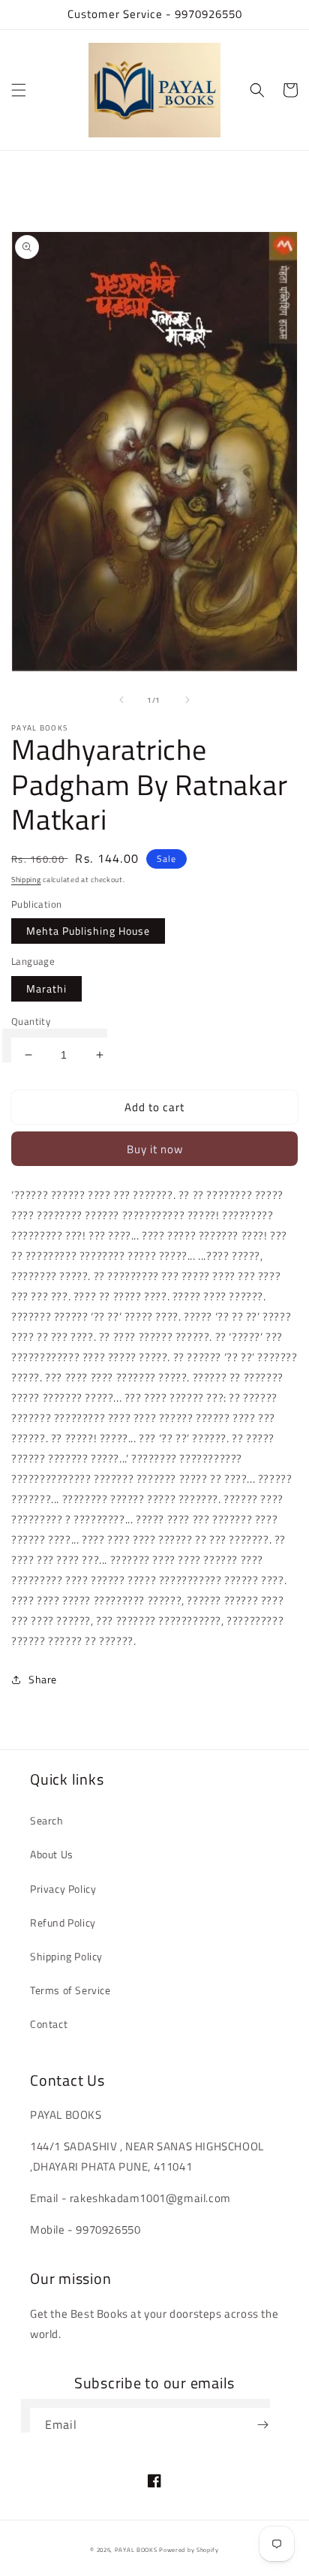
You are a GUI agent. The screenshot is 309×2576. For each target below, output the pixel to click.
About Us (52, 1854)
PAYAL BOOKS (136, 2550)
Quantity (31, 1021)
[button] (19, 90)
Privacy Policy (63, 1889)
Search (47, 1820)
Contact (49, 2024)
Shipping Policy (66, 1956)
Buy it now (155, 1149)
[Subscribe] (262, 2425)
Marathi (46, 988)
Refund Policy (63, 1922)
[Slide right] (187, 700)
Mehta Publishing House (88, 931)
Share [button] (43, 1679)
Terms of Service (70, 1990)
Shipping (26, 880)
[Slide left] (121, 700)
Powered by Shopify (189, 2550)
